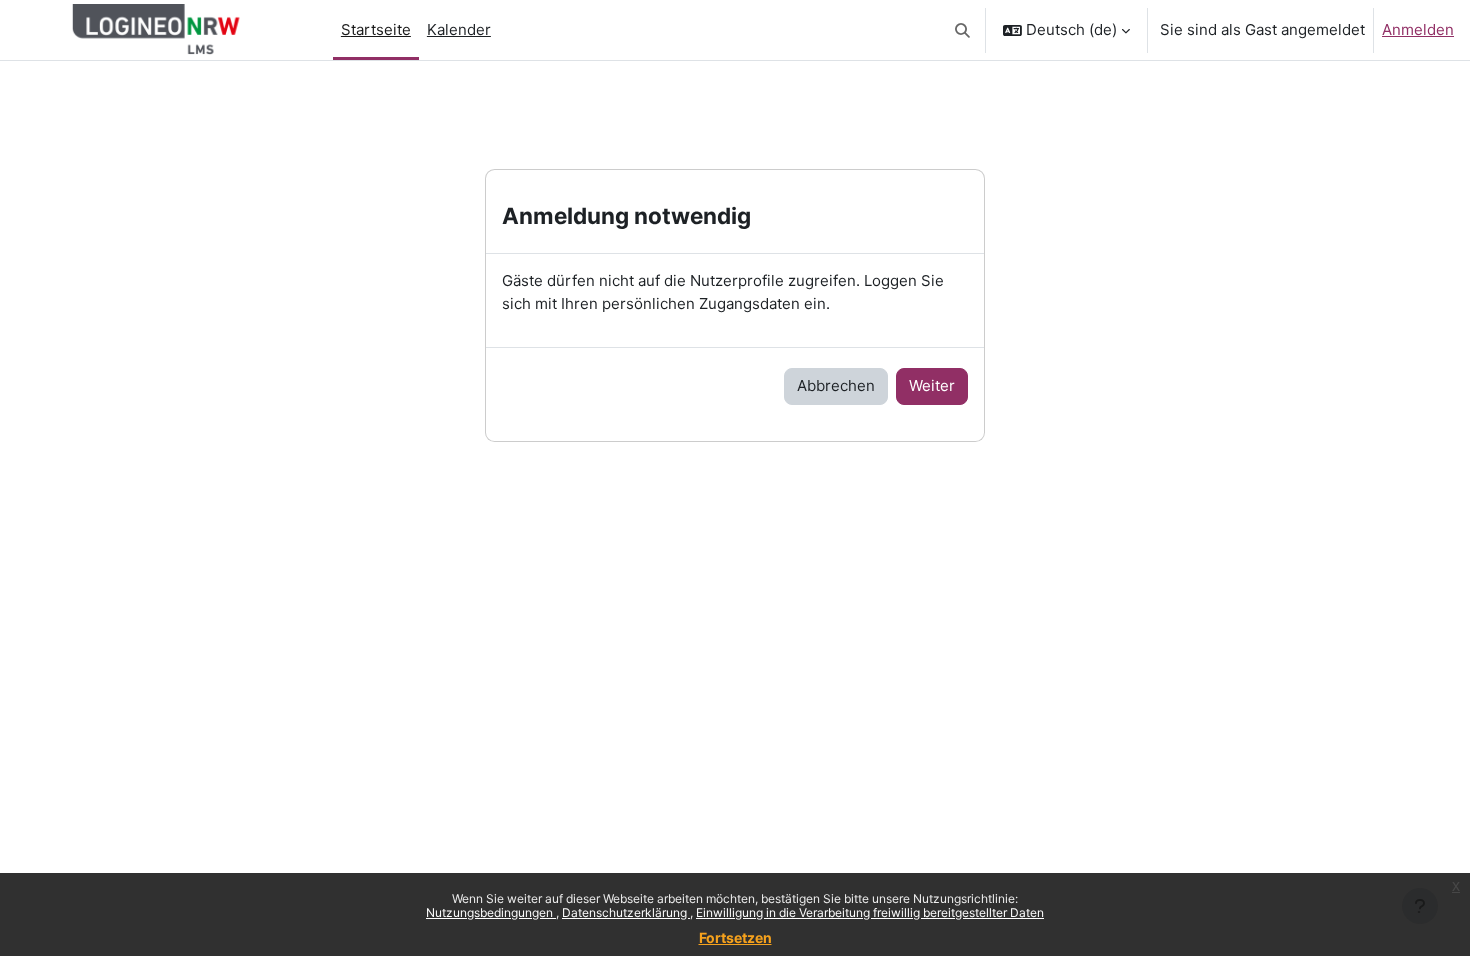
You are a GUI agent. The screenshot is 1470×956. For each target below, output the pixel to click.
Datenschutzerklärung (626, 912)
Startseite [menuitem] (376, 29)
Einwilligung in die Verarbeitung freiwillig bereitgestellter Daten (870, 912)
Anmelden (1418, 29)
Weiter (932, 385)
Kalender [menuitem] (459, 29)
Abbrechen (836, 385)
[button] (963, 30)
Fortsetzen (735, 937)
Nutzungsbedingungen (491, 912)
